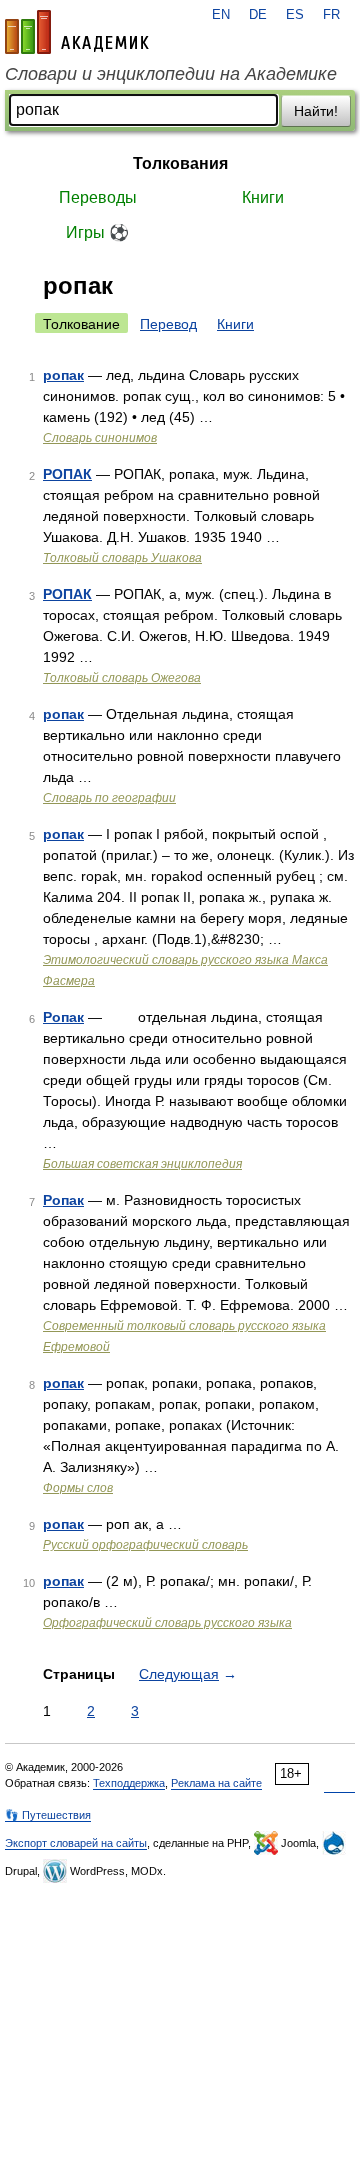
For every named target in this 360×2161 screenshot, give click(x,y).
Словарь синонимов (100, 438)
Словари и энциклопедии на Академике (171, 74)
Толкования (180, 163)
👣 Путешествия (48, 1815)
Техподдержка (129, 1783)
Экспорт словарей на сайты (76, 1843)
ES (295, 15)
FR (331, 15)
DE (258, 15)
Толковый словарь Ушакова (122, 558)
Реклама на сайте (216, 1783)
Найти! (316, 111)
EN (221, 15)
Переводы (98, 197)
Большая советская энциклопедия (142, 1164)
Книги (263, 197)
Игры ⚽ (97, 232)
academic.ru (77, 32)
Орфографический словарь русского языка (167, 1623)
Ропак (63, 1017)
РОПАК (67, 474)
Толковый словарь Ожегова (122, 678)
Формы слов (78, 1488)
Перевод (168, 324)
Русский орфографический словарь (145, 1545)
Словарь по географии (109, 798)
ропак (63, 375)
